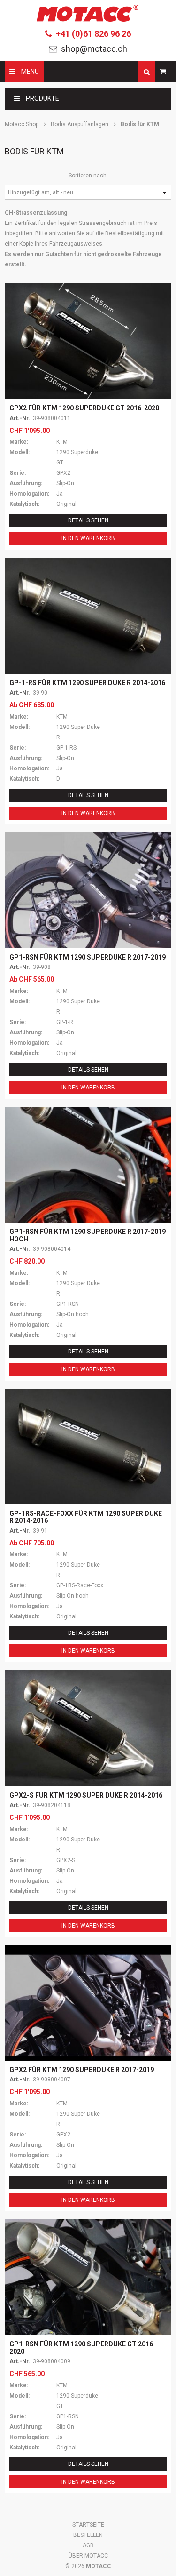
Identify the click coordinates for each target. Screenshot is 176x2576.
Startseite (88, 2525)
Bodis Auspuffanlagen (80, 124)
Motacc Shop (22, 124)
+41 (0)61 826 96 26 (93, 34)
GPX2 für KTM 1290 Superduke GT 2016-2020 (84, 408)
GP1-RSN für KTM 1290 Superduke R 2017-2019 (88, 957)
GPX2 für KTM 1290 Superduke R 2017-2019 (82, 2070)
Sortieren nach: (88, 176)
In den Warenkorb (88, 538)
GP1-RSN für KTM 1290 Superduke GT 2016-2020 (83, 2348)
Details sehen (88, 520)
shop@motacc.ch (94, 49)
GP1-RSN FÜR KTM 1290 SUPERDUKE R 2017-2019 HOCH (88, 1235)
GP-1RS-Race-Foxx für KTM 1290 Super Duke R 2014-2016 (86, 1517)
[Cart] (163, 72)
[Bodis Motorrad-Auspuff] (88, 616)
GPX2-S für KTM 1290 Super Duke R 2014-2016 (86, 1795)
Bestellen (88, 2535)
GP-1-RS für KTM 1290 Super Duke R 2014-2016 (87, 683)
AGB (88, 2545)
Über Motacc (88, 2556)
